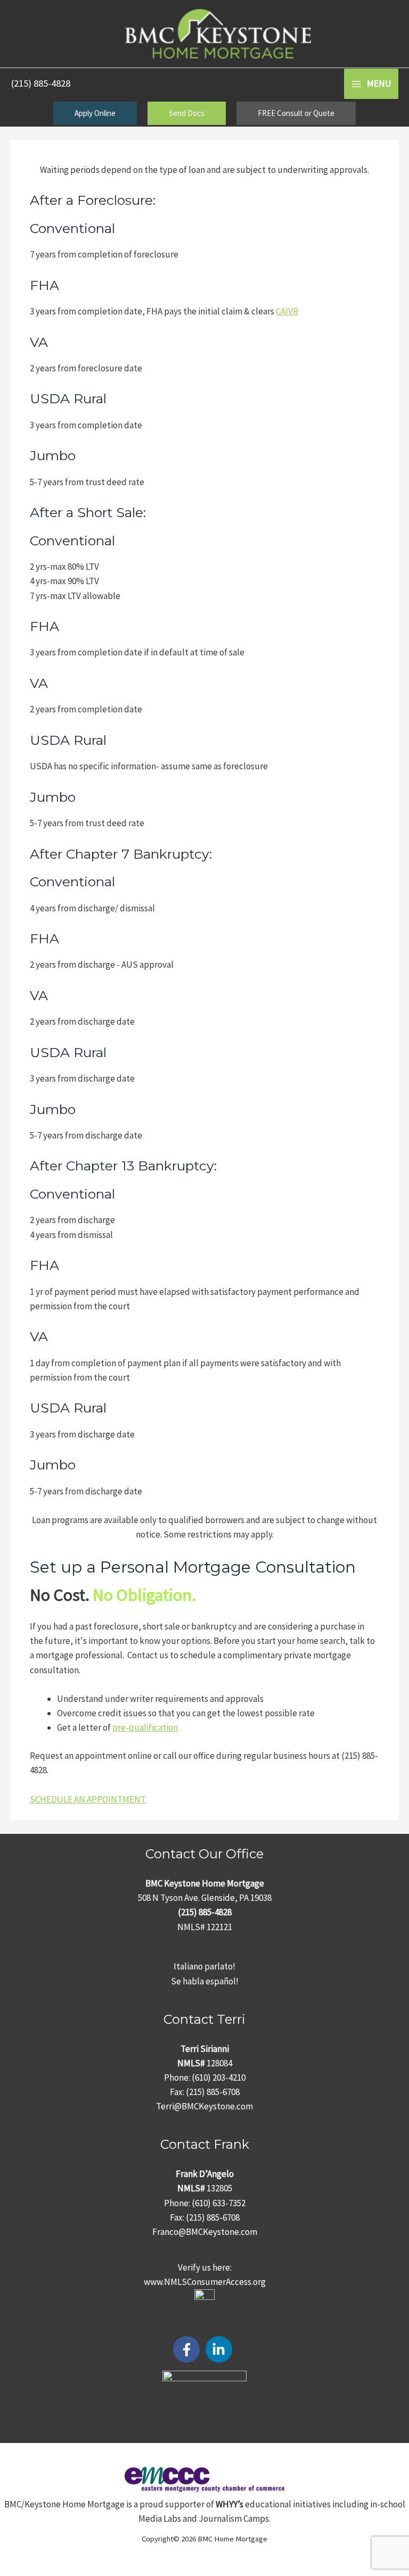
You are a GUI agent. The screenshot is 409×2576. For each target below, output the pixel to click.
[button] (95, 113)
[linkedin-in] (221, 2349)
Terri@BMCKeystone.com (204, 2106)
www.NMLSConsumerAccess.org (205, 2282)
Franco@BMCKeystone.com (205, 2232)
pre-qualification (145, 1727)
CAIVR (287, 311)
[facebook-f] (189, 2349)
